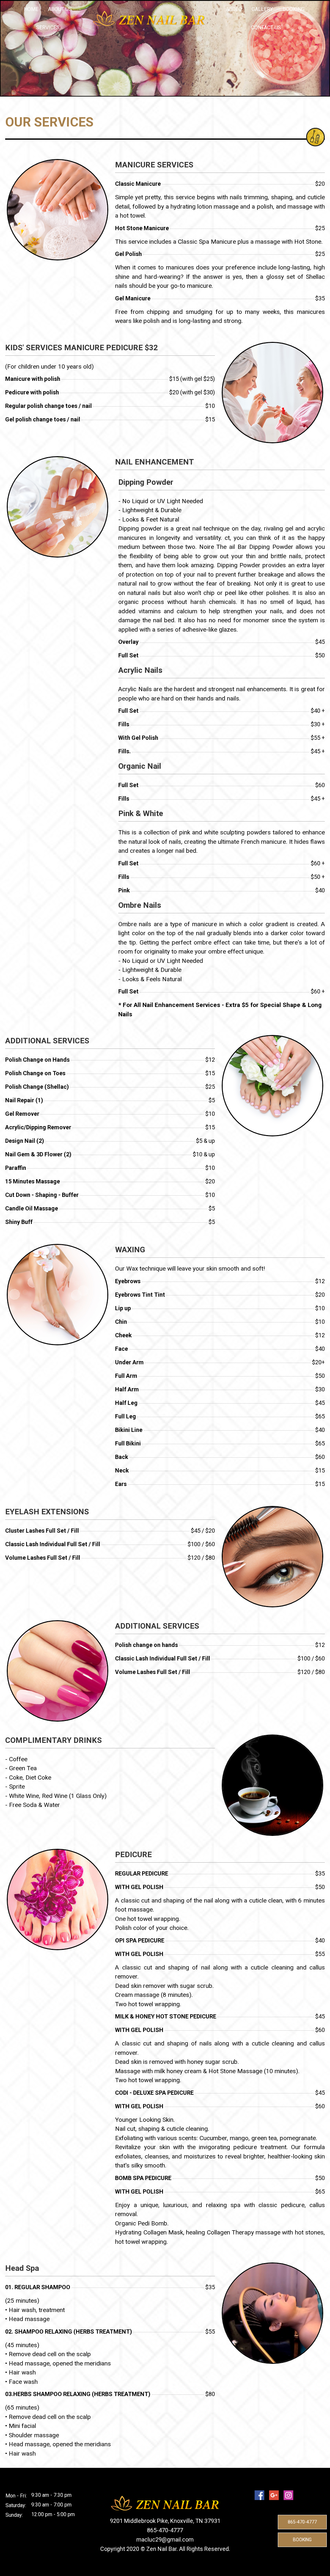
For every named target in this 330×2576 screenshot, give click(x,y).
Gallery (262, 9)
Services (48, 28)
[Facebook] (259, 2495)
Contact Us (266, 28)
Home (31, 9)
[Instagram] (288, 2495)
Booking (294, 9)
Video (235, 9)
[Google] (274, 2495)
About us (60, 9)
